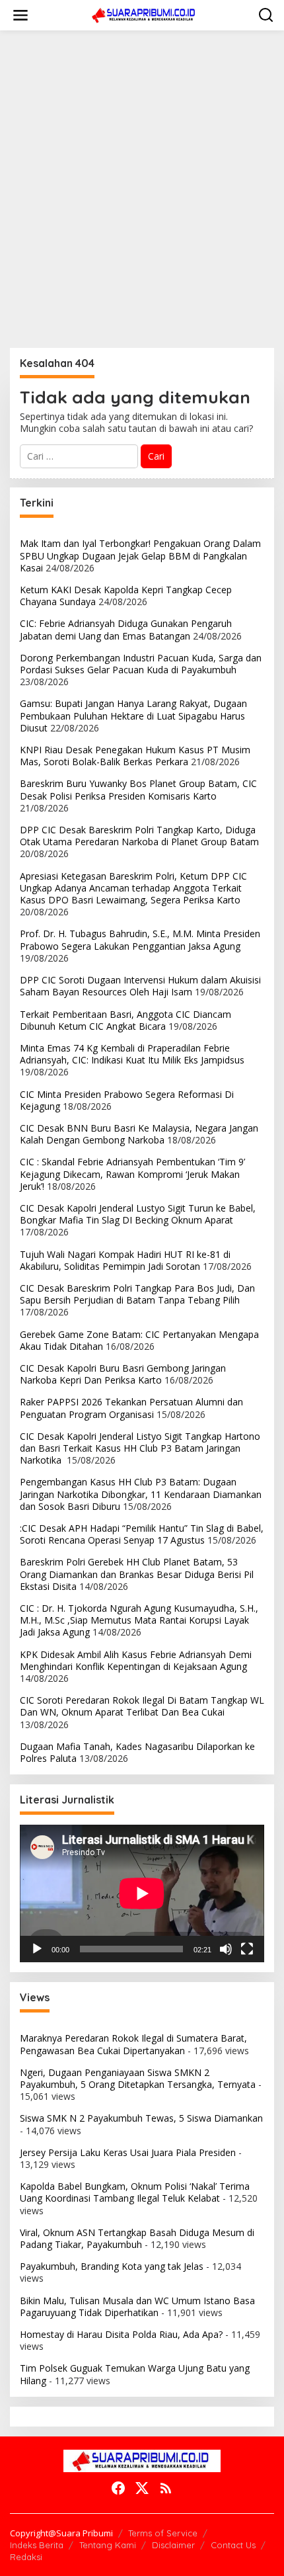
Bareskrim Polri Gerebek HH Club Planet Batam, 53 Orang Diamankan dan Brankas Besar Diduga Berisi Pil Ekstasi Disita (137, 1574)
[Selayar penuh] (247, 1949)
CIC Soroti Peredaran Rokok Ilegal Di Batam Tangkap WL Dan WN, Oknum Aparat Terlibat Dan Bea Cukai (142, 1706)
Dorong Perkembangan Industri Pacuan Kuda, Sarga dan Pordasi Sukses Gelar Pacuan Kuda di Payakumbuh (141, 664)
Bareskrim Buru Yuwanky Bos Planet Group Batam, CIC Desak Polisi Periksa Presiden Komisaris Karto (138, 789)
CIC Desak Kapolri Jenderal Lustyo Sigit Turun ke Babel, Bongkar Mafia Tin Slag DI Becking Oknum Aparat (138, 1214)
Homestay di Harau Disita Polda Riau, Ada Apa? (121, 2334)
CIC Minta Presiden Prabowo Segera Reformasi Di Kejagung (127, 1100)
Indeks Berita (37, 2545)
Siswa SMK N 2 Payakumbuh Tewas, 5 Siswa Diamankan (141, 2118)
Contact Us (233, 2545)
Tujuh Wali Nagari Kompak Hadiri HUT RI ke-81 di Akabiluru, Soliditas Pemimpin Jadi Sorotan (125, 1260)
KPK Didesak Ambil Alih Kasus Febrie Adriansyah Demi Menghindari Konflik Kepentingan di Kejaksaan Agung (136, 1660)
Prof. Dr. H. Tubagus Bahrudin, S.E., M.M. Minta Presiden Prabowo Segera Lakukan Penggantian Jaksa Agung (140, 939)
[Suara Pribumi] (145, 14)
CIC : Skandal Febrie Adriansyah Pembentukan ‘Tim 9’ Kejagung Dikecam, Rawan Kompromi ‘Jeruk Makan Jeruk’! (132, 1174)
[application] (142, 1893)
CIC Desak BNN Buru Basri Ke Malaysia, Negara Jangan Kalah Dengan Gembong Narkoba (139, 1134)
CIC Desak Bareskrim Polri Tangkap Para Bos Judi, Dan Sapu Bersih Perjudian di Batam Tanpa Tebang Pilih (137, 1294)
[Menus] (20, 15)
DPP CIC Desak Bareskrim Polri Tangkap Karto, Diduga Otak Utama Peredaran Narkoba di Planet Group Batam (139, 836)
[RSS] (166, 2488)
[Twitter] (142, 2488)
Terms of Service (163, 2533)
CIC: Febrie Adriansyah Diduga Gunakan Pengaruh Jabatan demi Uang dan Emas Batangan (126, 629)
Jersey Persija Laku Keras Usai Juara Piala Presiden (128, 2152)
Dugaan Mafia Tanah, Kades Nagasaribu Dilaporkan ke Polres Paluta (137, 1752)
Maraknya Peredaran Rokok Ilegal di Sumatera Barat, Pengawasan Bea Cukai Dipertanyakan (133, 2044)
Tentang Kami (108, 2545)
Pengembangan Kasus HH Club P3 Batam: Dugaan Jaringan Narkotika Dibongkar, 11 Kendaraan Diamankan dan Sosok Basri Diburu (141, 1494)
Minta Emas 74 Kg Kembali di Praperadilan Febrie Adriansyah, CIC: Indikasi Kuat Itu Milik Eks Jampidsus (132, 1054)
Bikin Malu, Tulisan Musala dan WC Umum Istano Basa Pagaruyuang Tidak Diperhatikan (137, 2306)
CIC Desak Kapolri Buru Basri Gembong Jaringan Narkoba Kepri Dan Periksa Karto (123, 1374)
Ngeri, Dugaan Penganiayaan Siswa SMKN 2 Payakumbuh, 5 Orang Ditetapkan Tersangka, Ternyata (138, 2078)
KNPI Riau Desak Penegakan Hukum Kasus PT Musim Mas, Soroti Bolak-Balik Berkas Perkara (135, 756)
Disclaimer (173, 2545)
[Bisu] (226, 1949)
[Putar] (37, 1949)
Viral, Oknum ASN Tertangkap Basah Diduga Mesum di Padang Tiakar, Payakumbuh (137, 2238)
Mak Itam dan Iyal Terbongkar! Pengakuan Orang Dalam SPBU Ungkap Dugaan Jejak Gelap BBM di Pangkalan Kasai (140, 555)
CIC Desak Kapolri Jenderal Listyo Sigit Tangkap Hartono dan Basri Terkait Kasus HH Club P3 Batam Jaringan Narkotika (140, 1448)
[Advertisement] (142, 189)
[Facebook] (118, 2488)
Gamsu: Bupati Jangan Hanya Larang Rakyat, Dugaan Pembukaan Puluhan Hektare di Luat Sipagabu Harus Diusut (133, 715)
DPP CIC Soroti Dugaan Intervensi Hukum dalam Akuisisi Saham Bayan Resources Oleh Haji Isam (140, 986)
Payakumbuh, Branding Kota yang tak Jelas (112, 2266)
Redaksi (26, 2557)
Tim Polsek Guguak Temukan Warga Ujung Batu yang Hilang (135, 2374)
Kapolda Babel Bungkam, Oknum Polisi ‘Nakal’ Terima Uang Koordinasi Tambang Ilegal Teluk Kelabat (135, 2192)
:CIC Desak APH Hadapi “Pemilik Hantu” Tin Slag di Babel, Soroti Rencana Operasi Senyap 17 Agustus (142, 1534)
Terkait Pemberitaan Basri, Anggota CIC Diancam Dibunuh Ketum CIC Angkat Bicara (125, 1020)
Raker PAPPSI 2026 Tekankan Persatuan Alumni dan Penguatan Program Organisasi (131, 1408)
